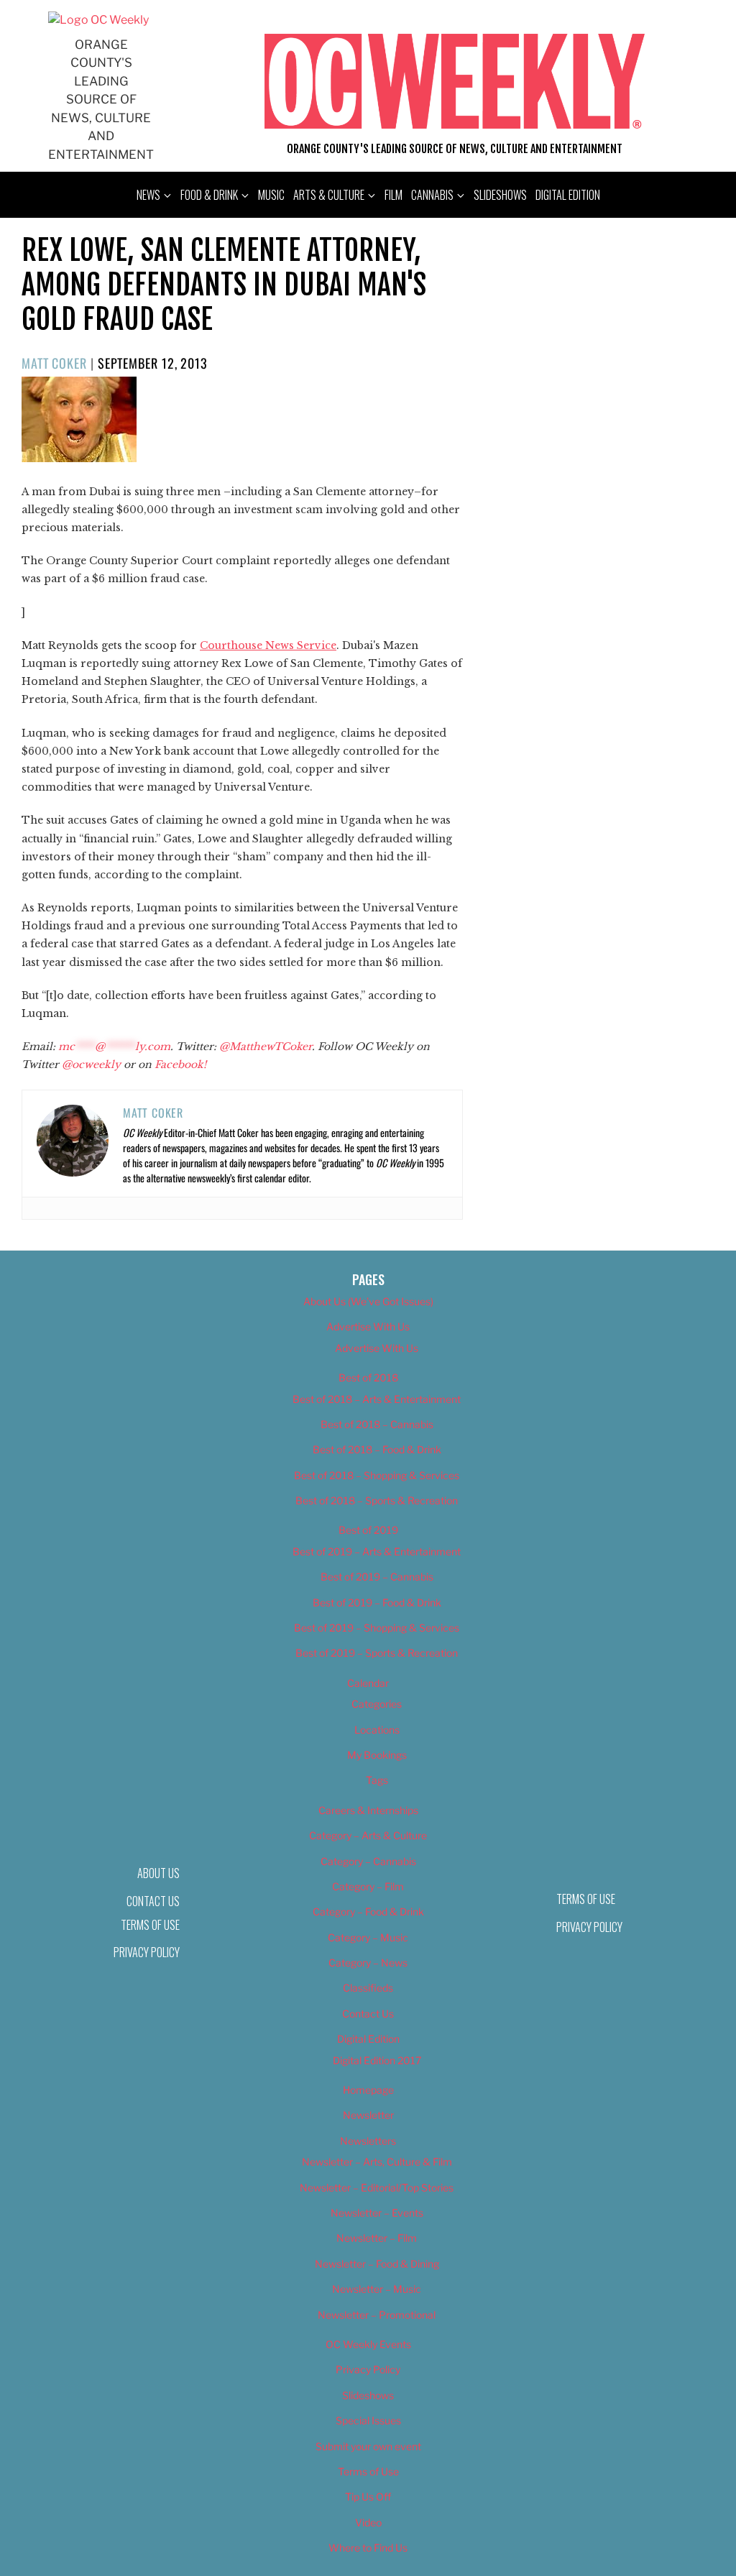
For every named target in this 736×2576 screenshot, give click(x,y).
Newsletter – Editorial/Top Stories (377, 2188)
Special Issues (368, 2420)
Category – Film (368, 1886)
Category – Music (368, 1937)
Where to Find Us (368, 2548)
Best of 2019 (368, 1530)
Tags (377, 1780)
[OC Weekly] (98, 20)
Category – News (368, 1963)
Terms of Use (150, 1925)
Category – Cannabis (368, 1861)
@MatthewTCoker (266, 1046)
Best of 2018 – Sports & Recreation (377, 1500)
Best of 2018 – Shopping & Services (377, 1475)
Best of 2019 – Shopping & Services (377, 1628)
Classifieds (368, 1988)
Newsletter (368, 2115)
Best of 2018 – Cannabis (377, 1424)
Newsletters (368, 2141)
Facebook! (180, 1064)
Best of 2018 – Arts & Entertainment (377, 1399)
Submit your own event (368, 2446)
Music (271, 195)
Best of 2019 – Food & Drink (377, 1602)
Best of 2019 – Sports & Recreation (377, 1653)
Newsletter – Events (377, 2213)
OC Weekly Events (368, 2344)
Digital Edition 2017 (377, 2060)
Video (368, 2522)
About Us (158, 1873)
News (148, 195)
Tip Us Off (368, 2497)
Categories (377, 1704)
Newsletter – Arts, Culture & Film (377, 2162)
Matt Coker (54, 363)
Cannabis (432, 195)
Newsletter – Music (377, 2289)
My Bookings (377, 1755)
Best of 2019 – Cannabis (377, 1577)
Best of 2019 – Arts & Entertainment (377, 1551)
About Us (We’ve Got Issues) (368, 1301)
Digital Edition (568, 195)
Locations (377, 1730)
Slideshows (500, 195)
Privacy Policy (147, 1952)
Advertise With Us (368, 1326)
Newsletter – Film (377, 2238)
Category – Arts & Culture (368, 1835)
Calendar (368, 1683)
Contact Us (368, 2014)
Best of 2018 (368, 1377)
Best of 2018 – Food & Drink (377, 1449)
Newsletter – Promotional (377, 2315)
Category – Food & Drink (368, 1912)
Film (394, 195)
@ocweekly (91, 1064)
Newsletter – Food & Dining (377, 2264)
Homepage (368, 2090)
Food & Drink (209, 195)
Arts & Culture (329, 195)
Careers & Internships (368, 1810)
